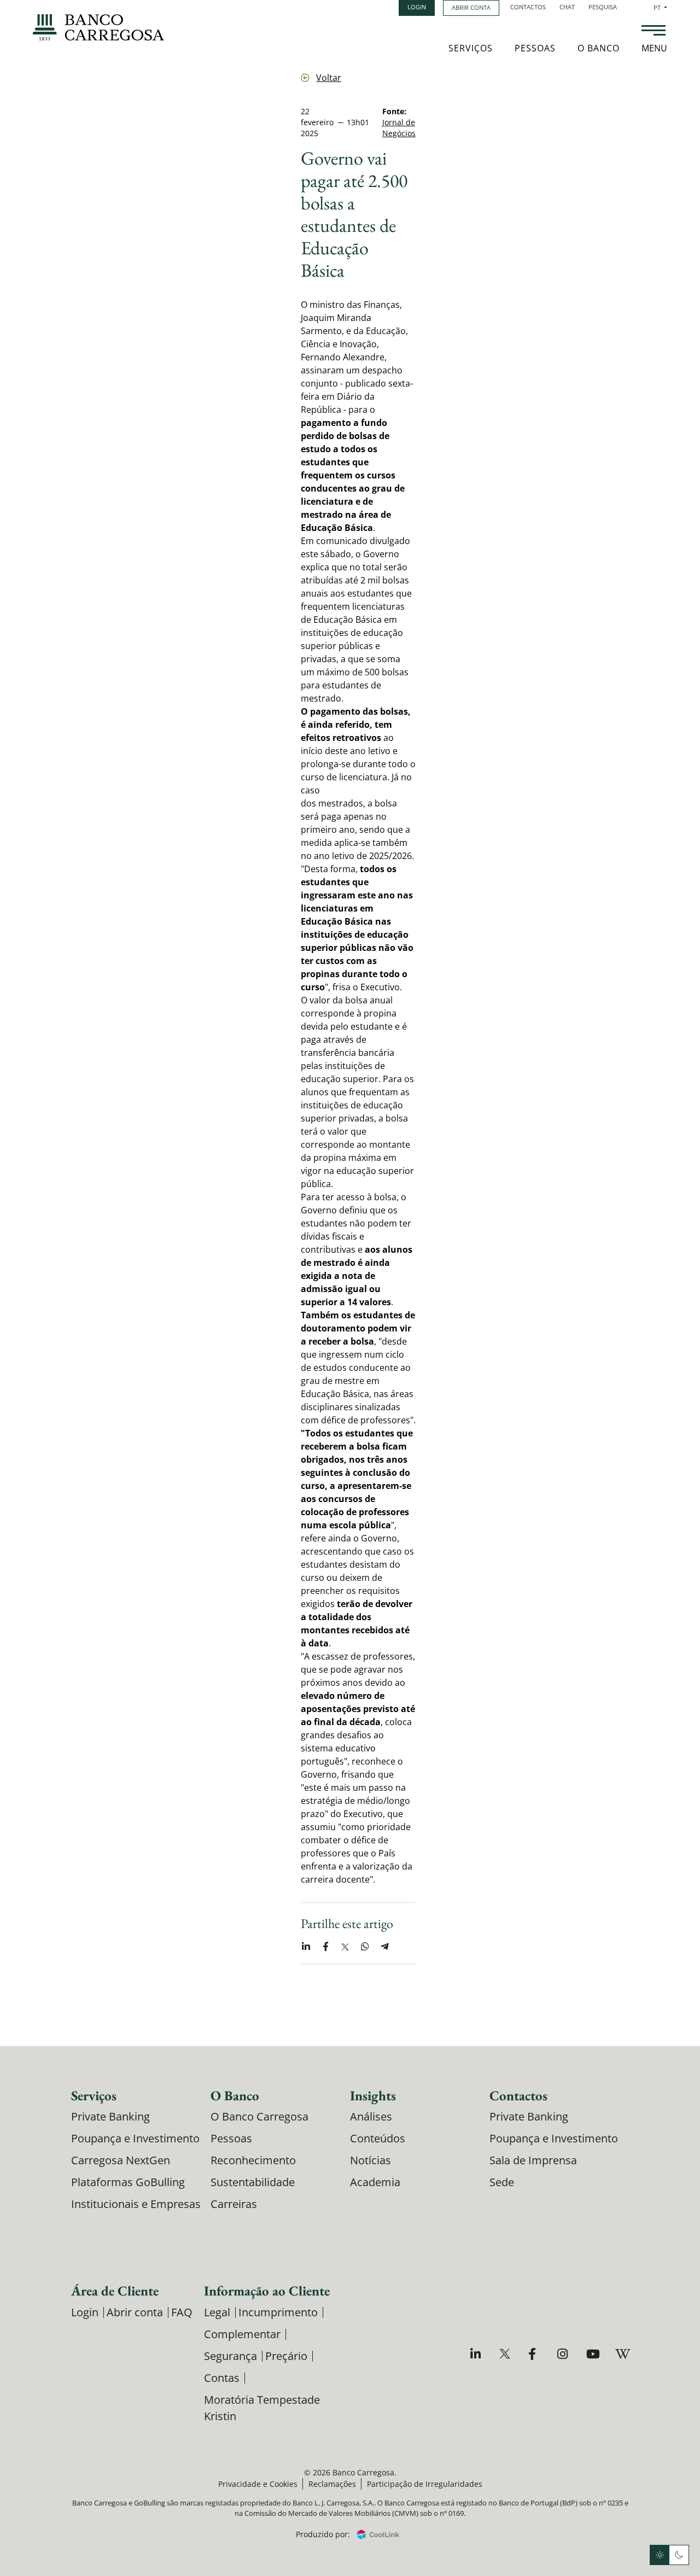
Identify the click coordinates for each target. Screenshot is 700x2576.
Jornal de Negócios (399, 128)
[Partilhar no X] (345, 1947)
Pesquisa (603, 7)
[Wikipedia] (622, 2354)
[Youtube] (593, 2354)
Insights (373, 2095)
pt (660, 7)
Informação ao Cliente (267, 2291)
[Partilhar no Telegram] (384, 1947)
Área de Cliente (115, 2291)
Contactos (528, 7)
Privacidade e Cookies (258, 2484)
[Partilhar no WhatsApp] (365, 1947)
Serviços (471, 48)
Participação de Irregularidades (425, 2484)
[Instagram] (564, 2354)
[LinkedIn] (477, 2354)
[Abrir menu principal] (654, 32)
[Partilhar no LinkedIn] (306, 1947)
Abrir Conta (471, 7)
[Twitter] (506, 2354)
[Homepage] (98, 27)
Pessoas (535, 48)
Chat (567, 7)
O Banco (599, 48)
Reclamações (332, 2484)
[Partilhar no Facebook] (325, 1947)
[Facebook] (535, 2354)
